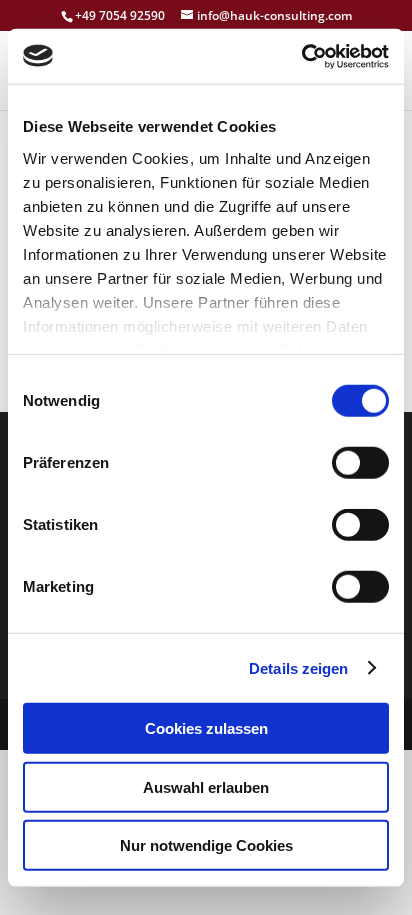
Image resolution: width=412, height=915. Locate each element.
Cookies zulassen (206, 728)
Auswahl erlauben (206, 786)
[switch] (360, 463)
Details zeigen (298, 667)
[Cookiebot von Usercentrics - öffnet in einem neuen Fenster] (301, 56)
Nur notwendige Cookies (206, 845)
